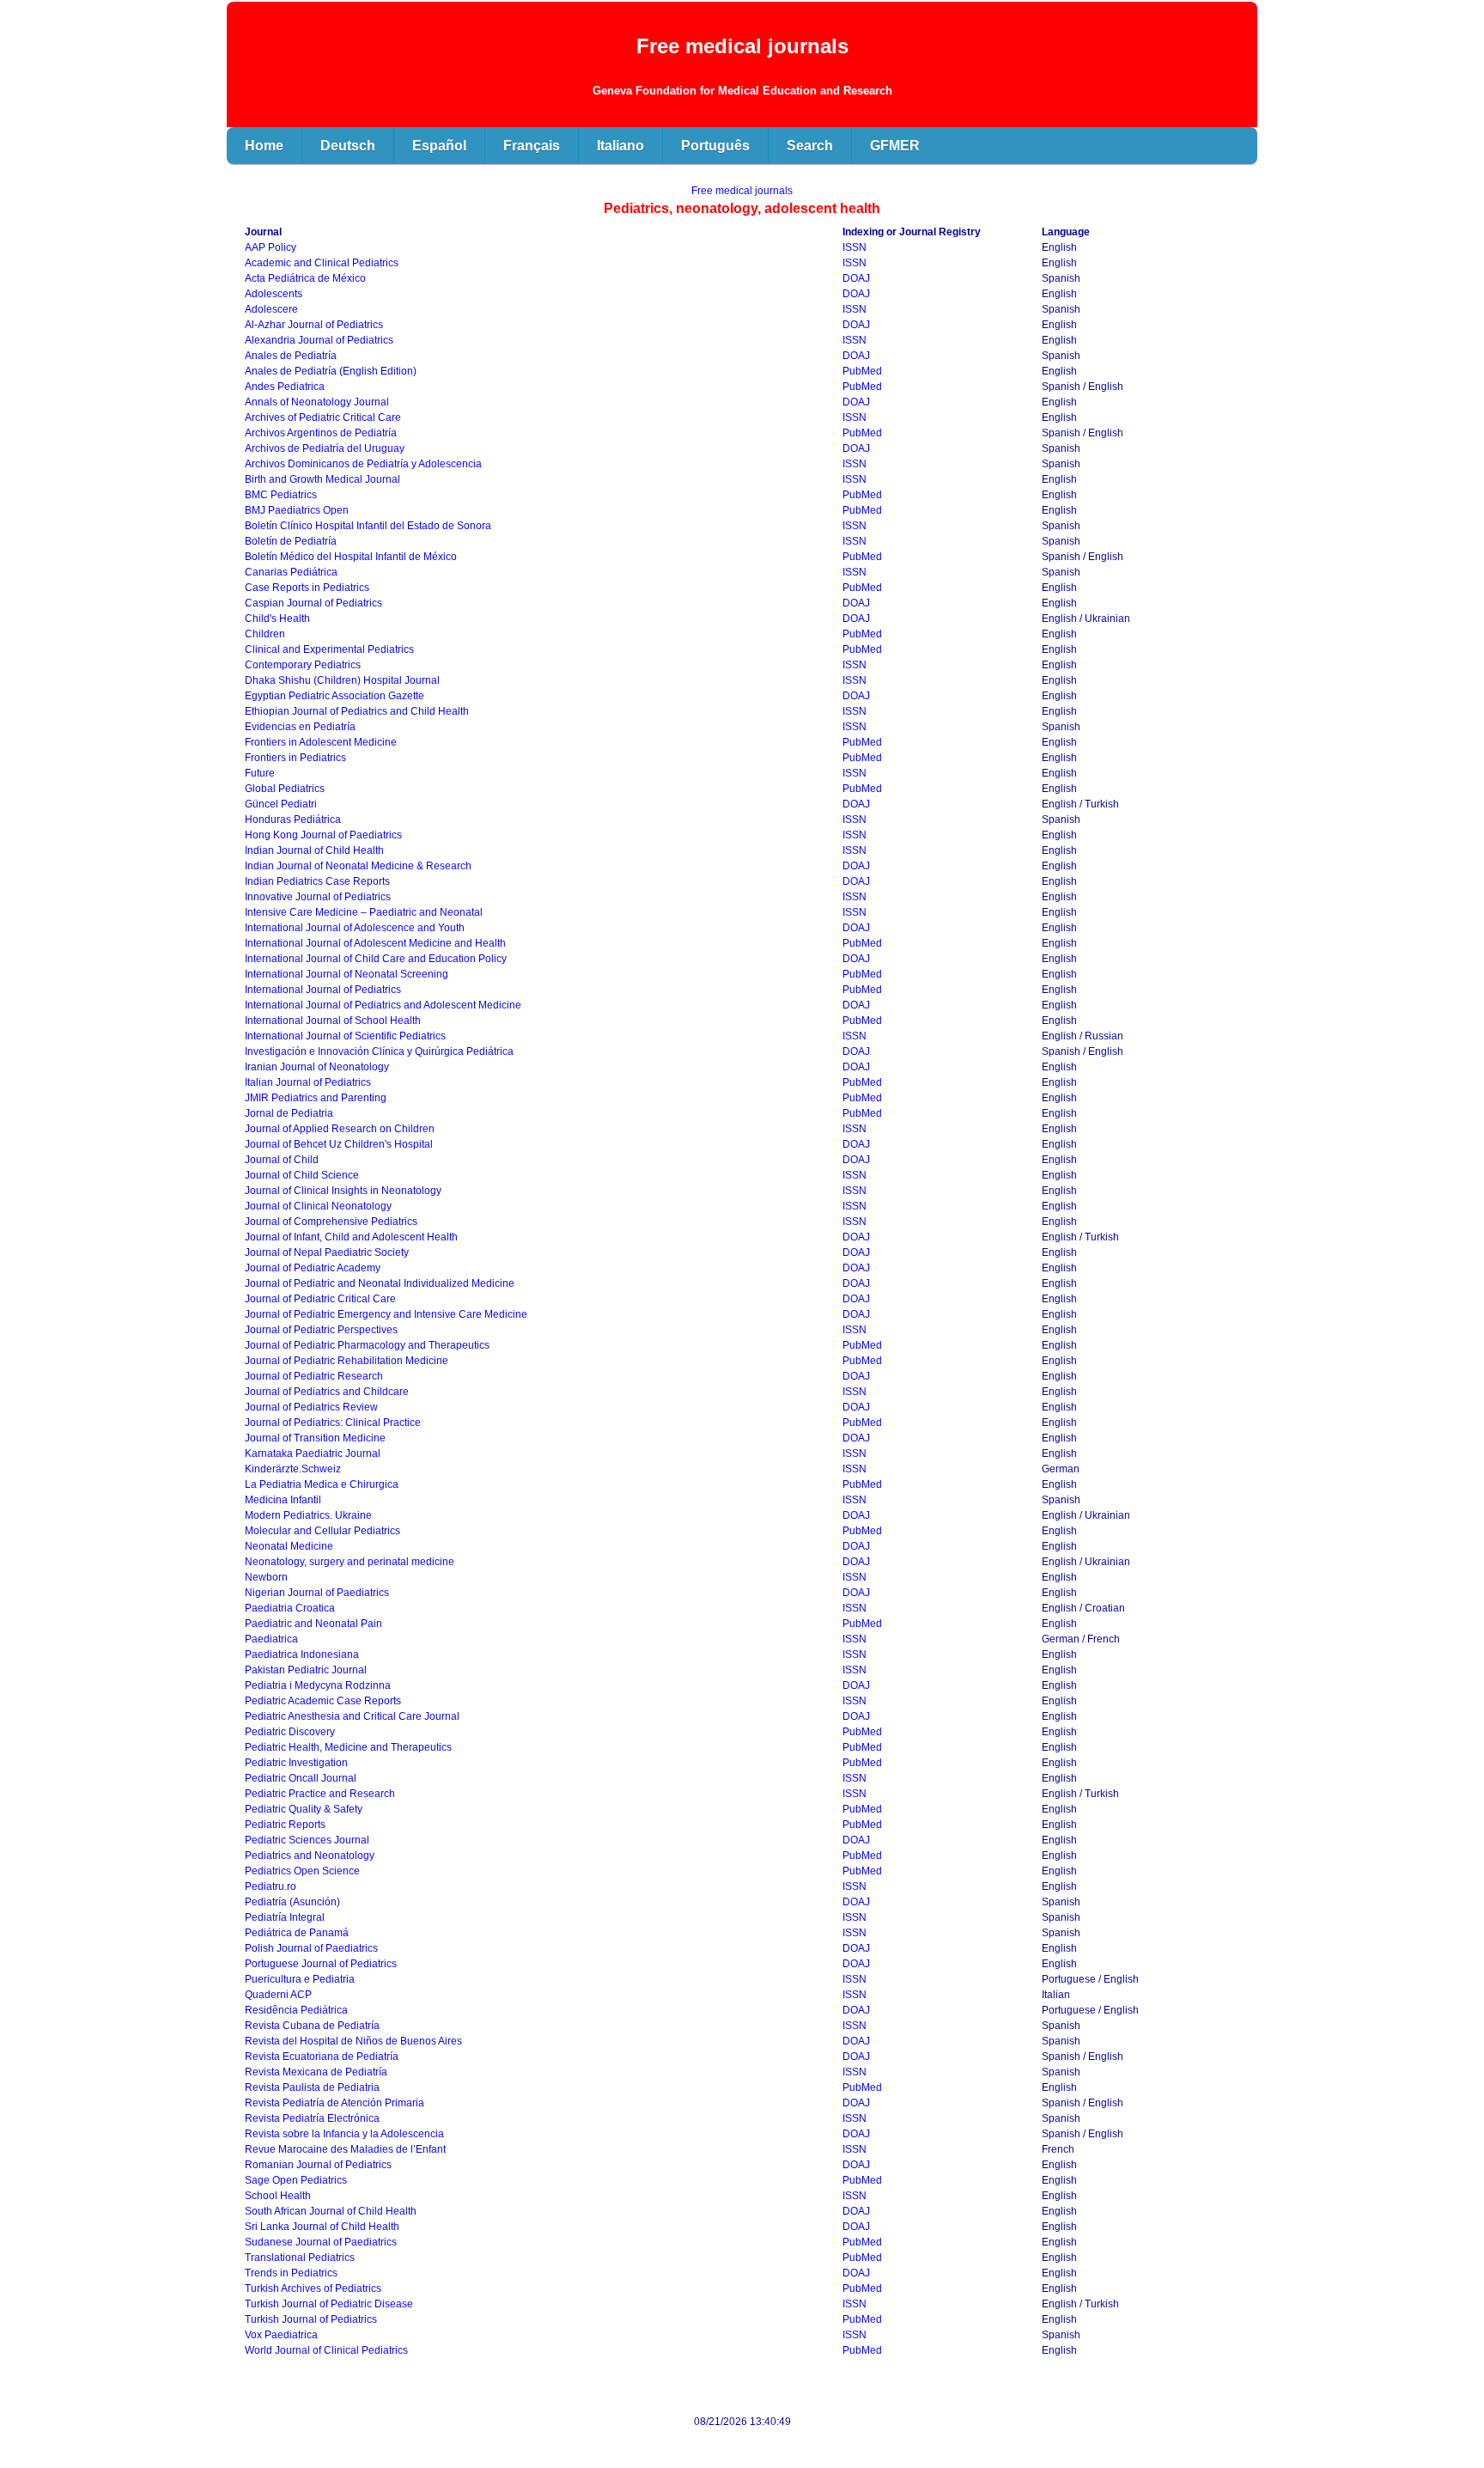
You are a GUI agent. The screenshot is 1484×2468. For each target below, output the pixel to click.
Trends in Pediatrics (291, 2273)
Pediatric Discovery (290, 1732)
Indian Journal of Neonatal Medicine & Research (358, 866)
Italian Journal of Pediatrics (308, 1082)
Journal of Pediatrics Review (311, 1407)
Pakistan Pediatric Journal (306, 1670)
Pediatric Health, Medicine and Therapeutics (348, 1747)
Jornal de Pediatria (289, 1113)
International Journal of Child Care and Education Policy (376, 959)
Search (810, 146)
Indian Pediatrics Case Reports (317, 881)
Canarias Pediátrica (291, 572)
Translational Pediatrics (300, 2258)
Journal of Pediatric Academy (313, 1268)
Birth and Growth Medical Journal (322, 479)
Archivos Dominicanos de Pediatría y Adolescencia (363, 464)
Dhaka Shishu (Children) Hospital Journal (342, 680)
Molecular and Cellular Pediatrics (322, 1531)
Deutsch (348, 146)
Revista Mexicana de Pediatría (316, 2072)
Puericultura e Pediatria (300, 1979)
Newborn (266, 1577)
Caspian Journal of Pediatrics (313, 603)
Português (715, 146)
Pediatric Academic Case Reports (323, 1701)
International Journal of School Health (333, 1021)
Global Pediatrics (285, 789)
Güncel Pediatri (281, 804)
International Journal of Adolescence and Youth (355, 928)
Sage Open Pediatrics (296, 2180)
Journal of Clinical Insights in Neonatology (343, 1191)
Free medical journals (742, 191)
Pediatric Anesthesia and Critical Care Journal (352, 1716)
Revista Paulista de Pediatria (312, 2087)
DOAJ (856, 278)
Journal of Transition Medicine (315, 1438)
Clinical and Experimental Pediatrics (329, 649)
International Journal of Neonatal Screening (347, 974)
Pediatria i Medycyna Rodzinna (318, 1685)
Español (439, 146)
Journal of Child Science (302, 1175)
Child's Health (277, 619)
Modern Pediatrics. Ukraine (308, 1515)
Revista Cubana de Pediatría (312, 2026)
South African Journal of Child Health (331, 2211)
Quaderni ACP (278, 1995)
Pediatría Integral (285, 1917)
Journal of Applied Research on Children (340, 1129)
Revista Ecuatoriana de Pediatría (322, 2057)
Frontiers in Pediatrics (295, 758)
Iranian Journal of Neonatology (317, 1067)
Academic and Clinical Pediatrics (322, 263)
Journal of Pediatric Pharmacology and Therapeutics (367, 1345)
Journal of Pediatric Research (314, 1376)
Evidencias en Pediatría (300, 727)
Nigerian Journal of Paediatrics (317, 1593)
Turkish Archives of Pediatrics (313, 2288)
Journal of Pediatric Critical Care (320, 1299)
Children (265, 634)
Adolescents (274, 294)
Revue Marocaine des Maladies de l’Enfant (345, 2149)
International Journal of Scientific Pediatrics (345, 1036)
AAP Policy (271, 247)
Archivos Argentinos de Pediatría (321, 433)
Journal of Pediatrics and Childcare (327, 1392)
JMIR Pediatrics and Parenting (316, 1098)
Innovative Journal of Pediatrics (318, 897)
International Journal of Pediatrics (323, 990)
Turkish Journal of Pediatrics (311, 2319)
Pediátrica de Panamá (297, 1933)
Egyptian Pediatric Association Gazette (335, 696)
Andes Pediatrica (285, 387)
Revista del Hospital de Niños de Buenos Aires (353, 2041)
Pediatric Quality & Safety (304, 1809)
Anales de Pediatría (291, 356)
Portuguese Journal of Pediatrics (321, 1964)
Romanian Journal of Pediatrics (318, 2165)
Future (260, 773)
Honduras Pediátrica (293, 820)
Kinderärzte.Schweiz (293, 1469)
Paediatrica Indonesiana (302, 1654)
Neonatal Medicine (289, 1546)
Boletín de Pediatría (291, 541)
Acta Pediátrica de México (305, 278)
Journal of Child (282, 1160)
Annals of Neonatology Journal (317, 402)
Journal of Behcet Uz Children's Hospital (339, 1144)
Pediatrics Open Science (302, 1871)
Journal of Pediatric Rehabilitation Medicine (347, 1361)
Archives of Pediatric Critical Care (323, 417)
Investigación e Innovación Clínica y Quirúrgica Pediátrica (379, 1051)
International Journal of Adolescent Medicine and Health (375, 943)
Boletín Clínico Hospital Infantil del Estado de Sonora (368, 526)
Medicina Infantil (283, 1500)
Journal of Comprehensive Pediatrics (331, 1222)
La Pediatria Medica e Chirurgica (322, 1484)
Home (264, 146)
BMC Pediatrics (281, 495)
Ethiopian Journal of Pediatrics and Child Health (357, 711)
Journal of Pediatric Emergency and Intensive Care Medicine (386, 1314)
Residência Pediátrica (296, 2010)
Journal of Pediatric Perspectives (321, 1330)
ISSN (855, 247)
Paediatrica (271, 1639)
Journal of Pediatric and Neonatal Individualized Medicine (380, 1283)
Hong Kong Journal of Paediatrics (323, 835)
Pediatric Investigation (296, 1763)
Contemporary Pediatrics (303, 665)
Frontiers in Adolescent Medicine (321, 742)
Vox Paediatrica (281, 2335)
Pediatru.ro (271, 1886)
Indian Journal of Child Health (314, 850)
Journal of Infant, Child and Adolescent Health (351, 1237)
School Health (278, 2196)
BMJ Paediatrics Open (297, 510)
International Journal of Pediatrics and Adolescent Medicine (383, 1005)
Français (532, 146)
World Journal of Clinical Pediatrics (326, 2350)
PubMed (862, 371)
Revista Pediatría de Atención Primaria (335, 2103)
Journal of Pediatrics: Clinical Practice (333, 1423)
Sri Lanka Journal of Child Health (322, 2227)
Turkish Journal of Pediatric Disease (329, 2304)
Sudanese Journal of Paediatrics (321, 2242)
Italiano (620, 146)
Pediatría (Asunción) (292, 1902)
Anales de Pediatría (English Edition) (331, 371)
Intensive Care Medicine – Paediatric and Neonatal (364, 912)
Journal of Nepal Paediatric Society (327, 1252)
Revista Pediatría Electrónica (312, 2118)
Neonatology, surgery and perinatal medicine (350, 1562)
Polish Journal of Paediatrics (311, 1948)
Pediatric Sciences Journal (307, 1840)
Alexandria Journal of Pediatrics (319, 340)
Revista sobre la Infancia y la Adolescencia (344, 2134)
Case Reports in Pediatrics (307, 588)
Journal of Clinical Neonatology (318, 1206)
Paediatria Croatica (290, 1608)
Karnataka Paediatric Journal (313, 1453)
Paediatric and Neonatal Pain (313, 1624)
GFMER (895, 146)
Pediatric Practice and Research (320, 1794)
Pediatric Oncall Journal (301, 1778)
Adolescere (271, 309)
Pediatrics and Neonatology (310, 1856)
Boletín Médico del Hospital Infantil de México (351, 557)
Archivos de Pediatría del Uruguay (325, 448)
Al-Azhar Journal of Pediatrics (314, 325)
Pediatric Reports (285, 1825)
